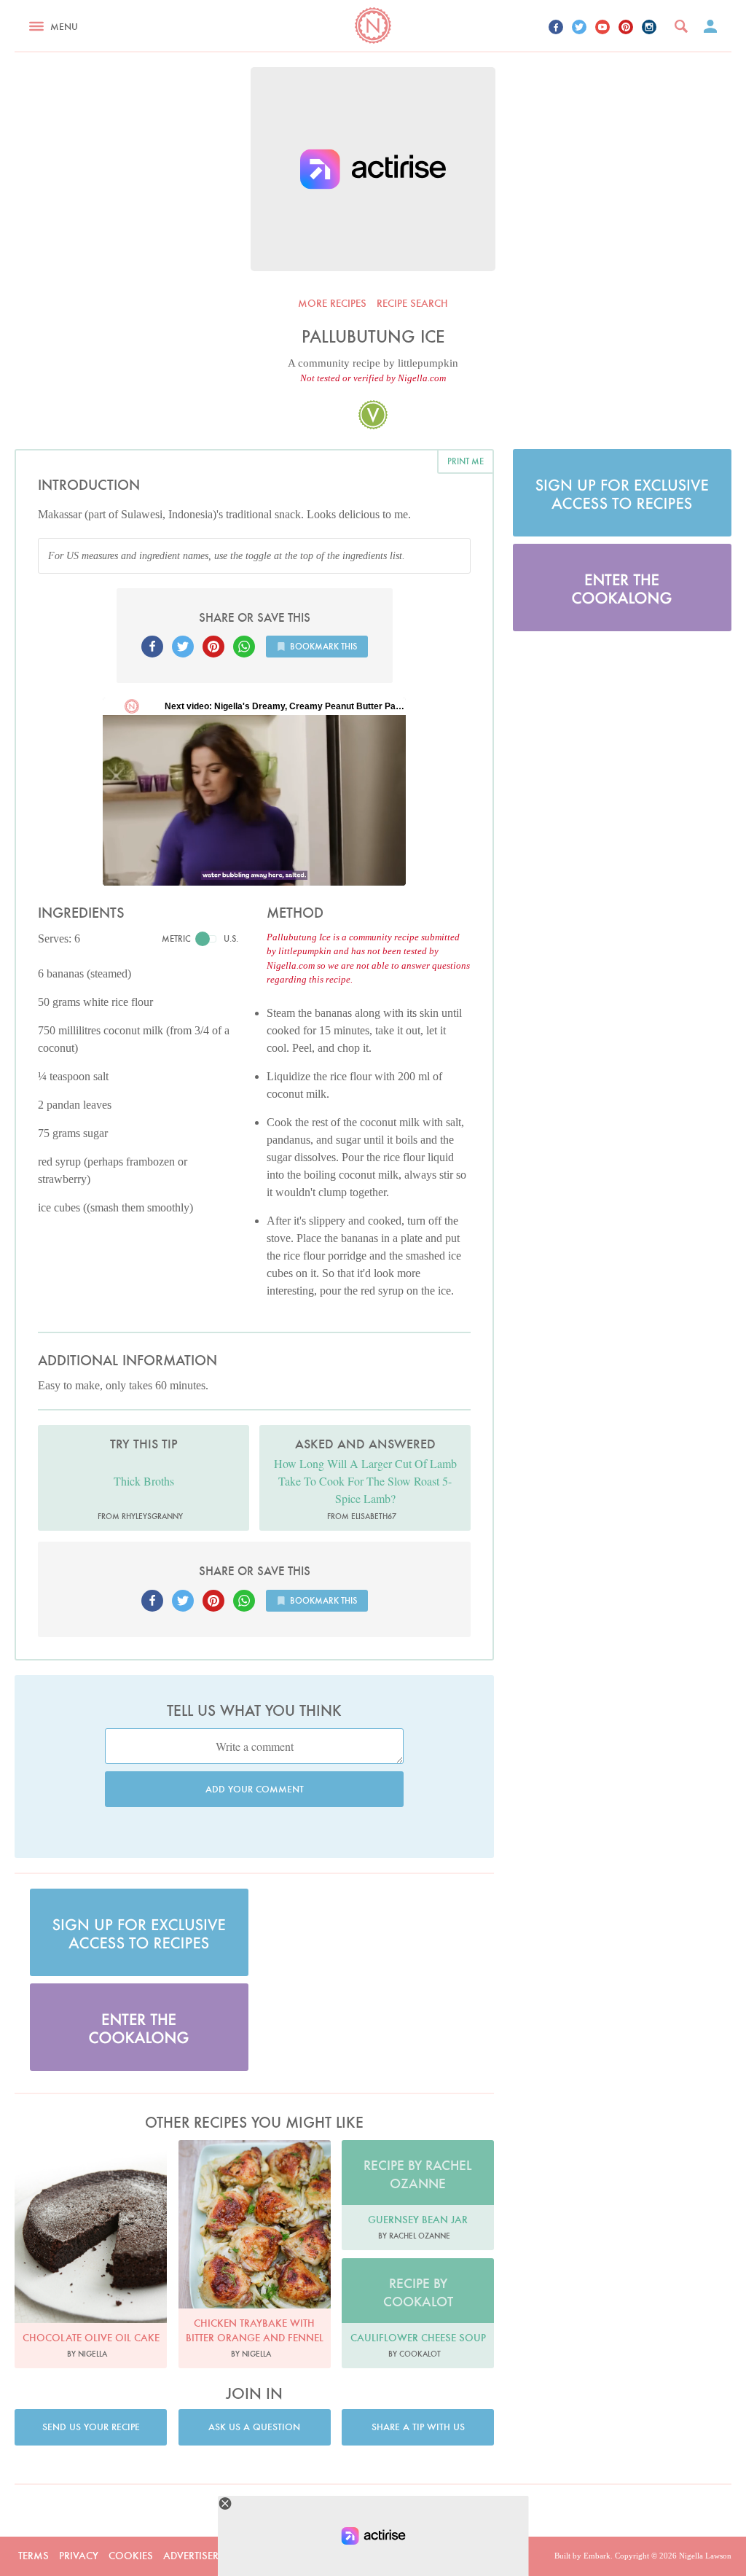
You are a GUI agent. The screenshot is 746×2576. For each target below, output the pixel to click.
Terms (34, 2556)
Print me (466, 461)
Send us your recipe (91, 2427)
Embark (597, 2556)
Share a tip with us (418, 2427)
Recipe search (412, 303)
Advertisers (194, 2556)
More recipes (332, 303)
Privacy (79, 2556)
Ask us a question (254, 2427)
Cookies (131, 2556)
